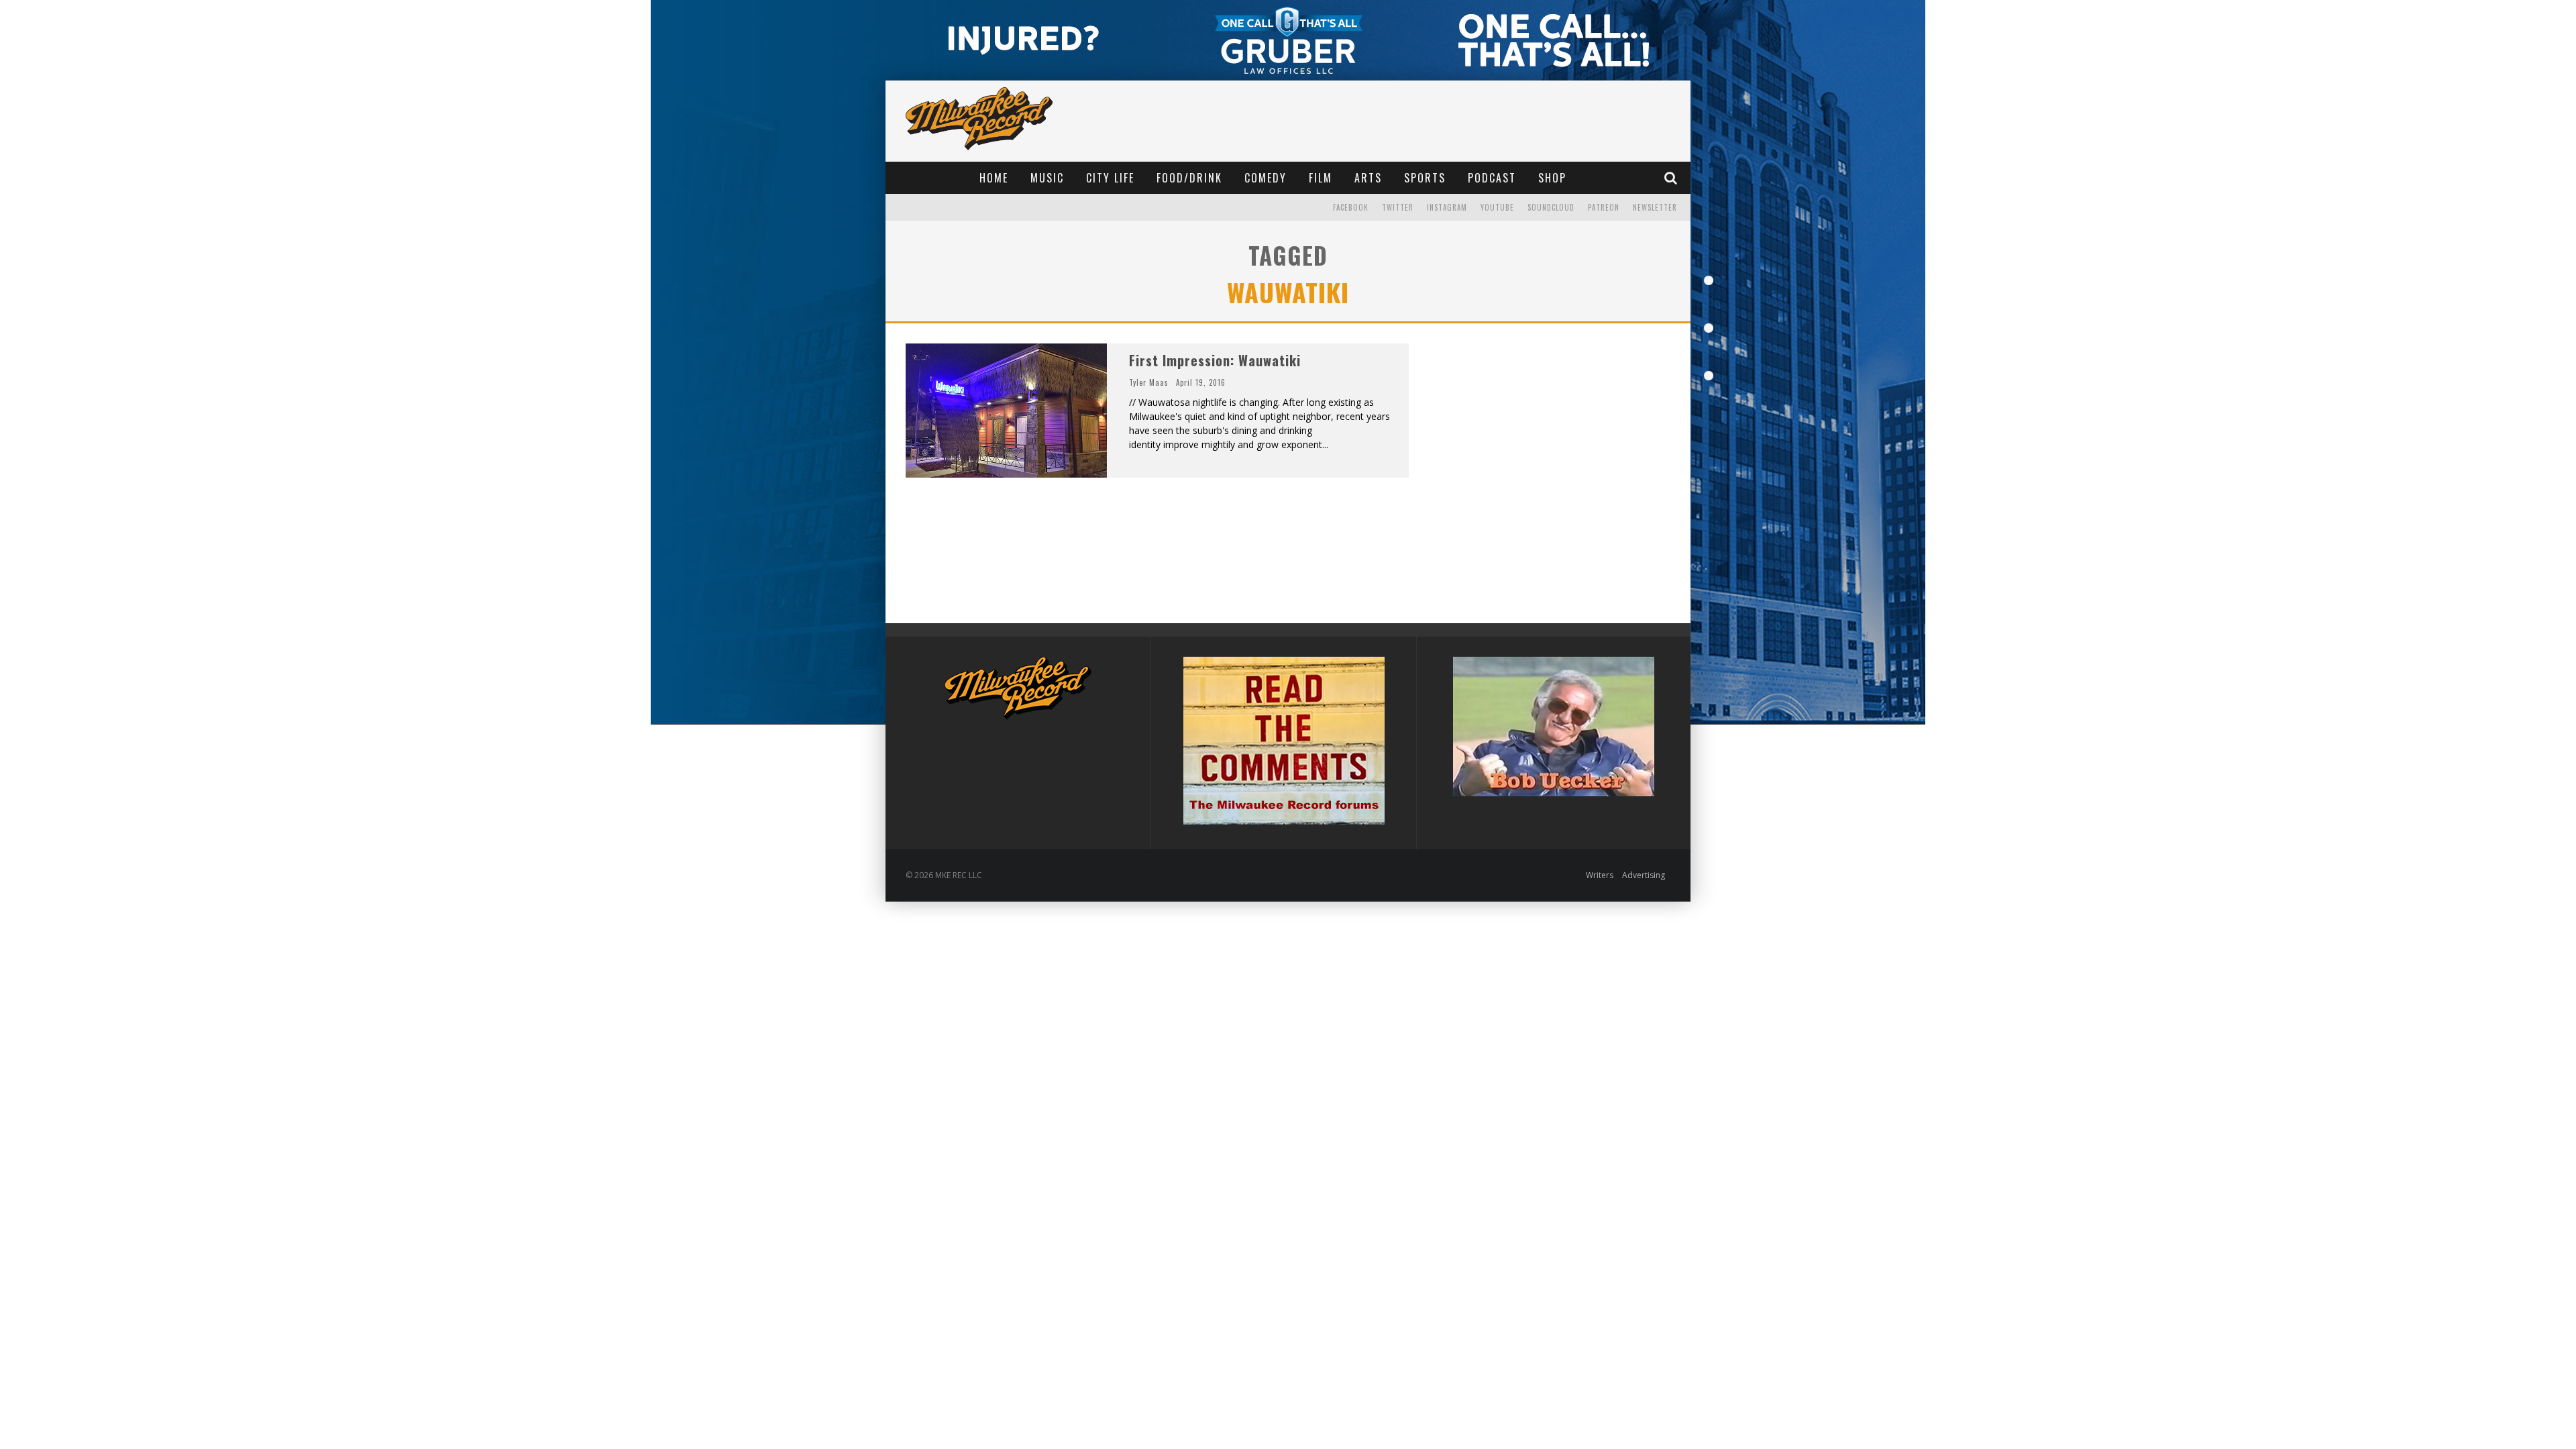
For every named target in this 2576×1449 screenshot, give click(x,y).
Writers (1600, 875)
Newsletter (1655, 207)
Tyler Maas (1149, 382)
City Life (1110, 178)
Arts (1368, 178)
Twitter (1398, 207)
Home (994, 178)
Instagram (1447, 207)
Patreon (1604, 207)
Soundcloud (1551, 207)
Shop (1552, 178)
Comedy (1266, 178)
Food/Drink (1189, 178)
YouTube (1497, 207)
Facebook (1351, 207)
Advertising (1644, 875)
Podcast (1492, 178)
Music (1047, 178)
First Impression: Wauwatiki (1215, 360)
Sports (1425, 178)
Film (1321, 178)
